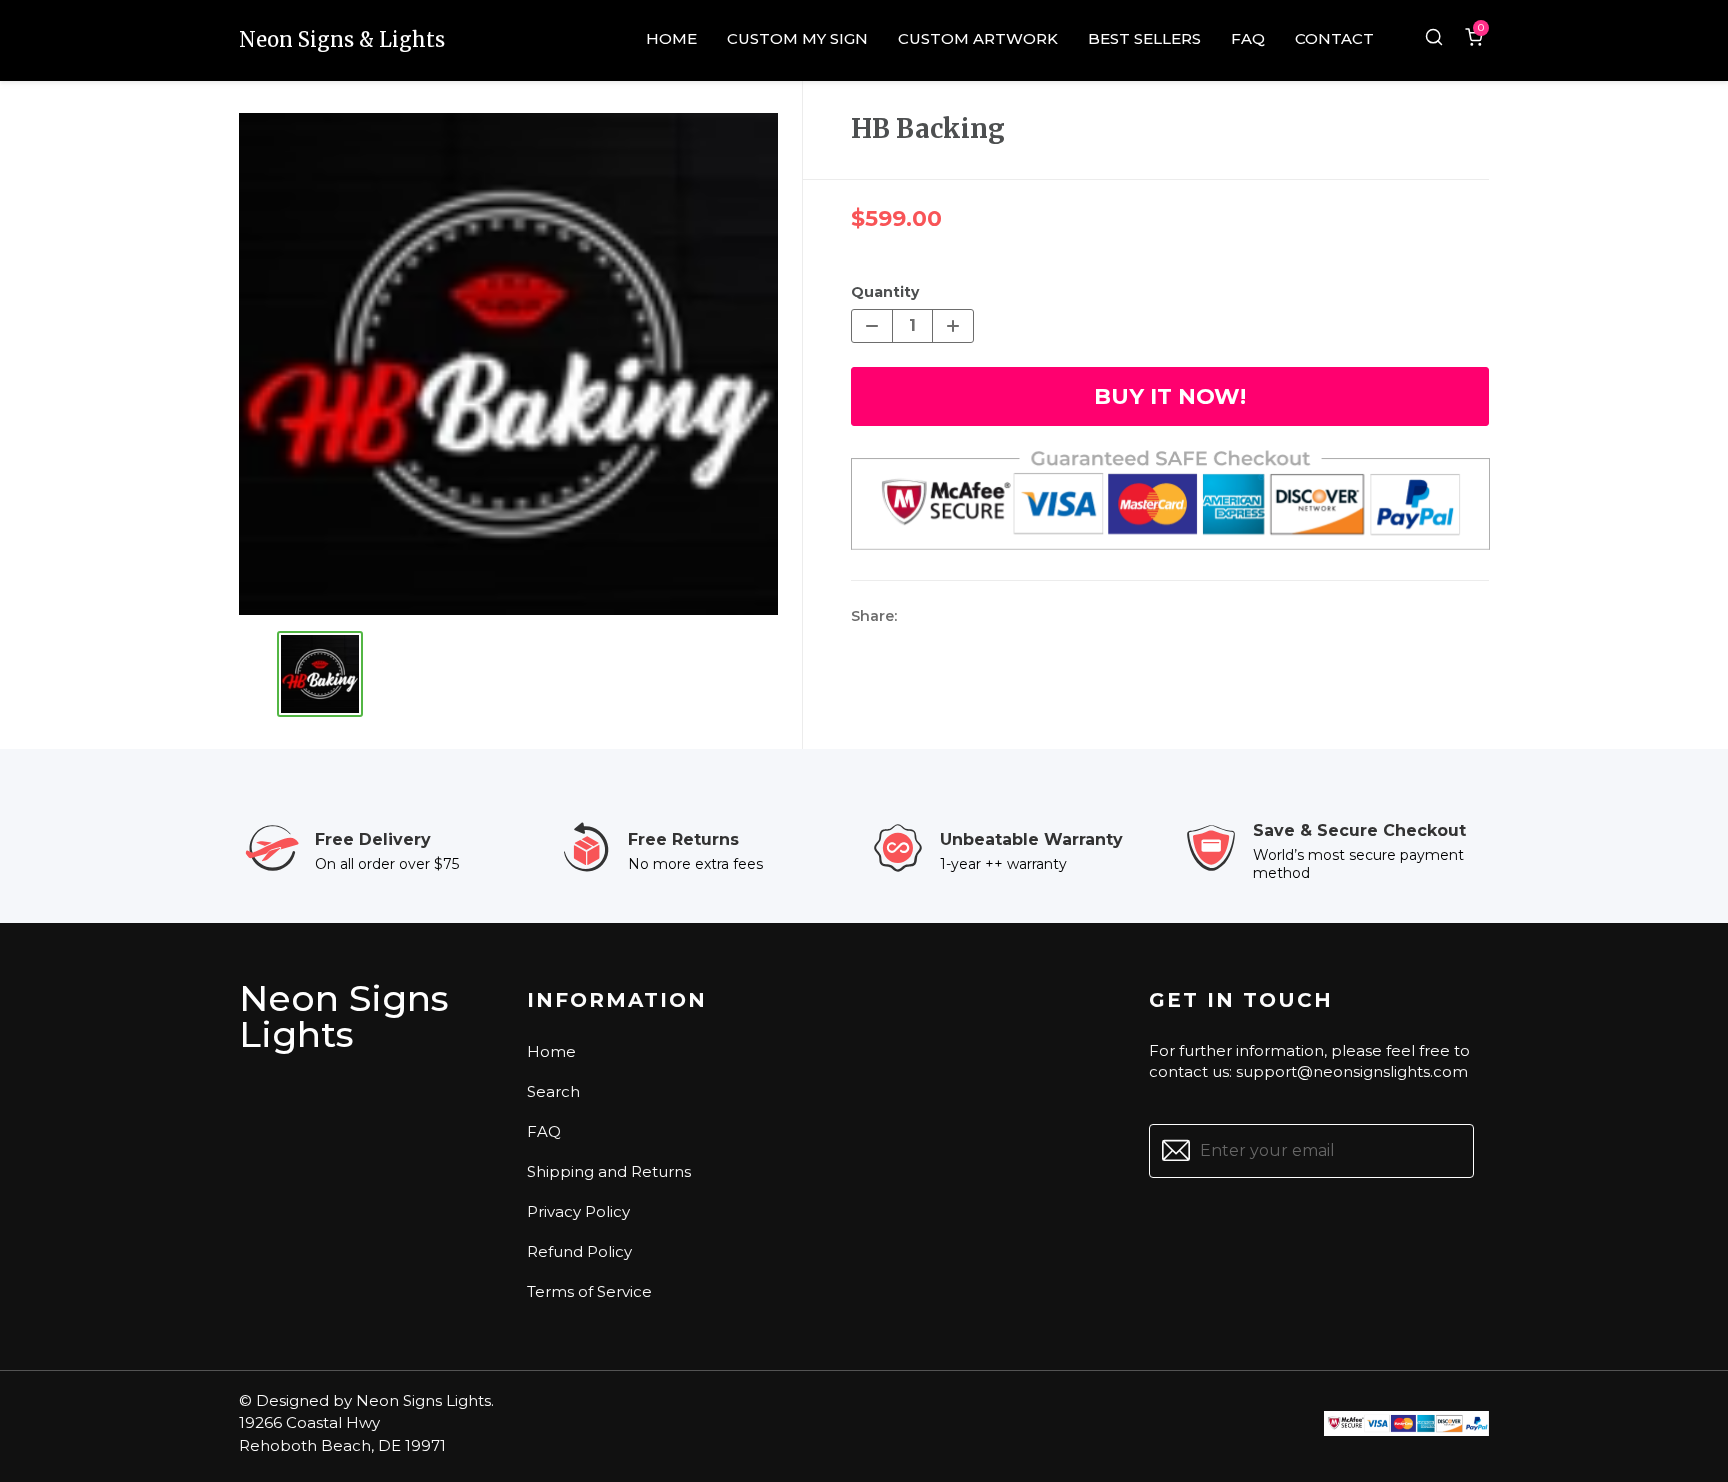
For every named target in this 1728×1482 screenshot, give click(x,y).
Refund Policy (579, 1251)
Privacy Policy (578, 1211)
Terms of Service (589, 1291)
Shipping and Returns (609, 1171)
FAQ (544, 1131)
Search (553, 1091)
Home (551, 1051)
